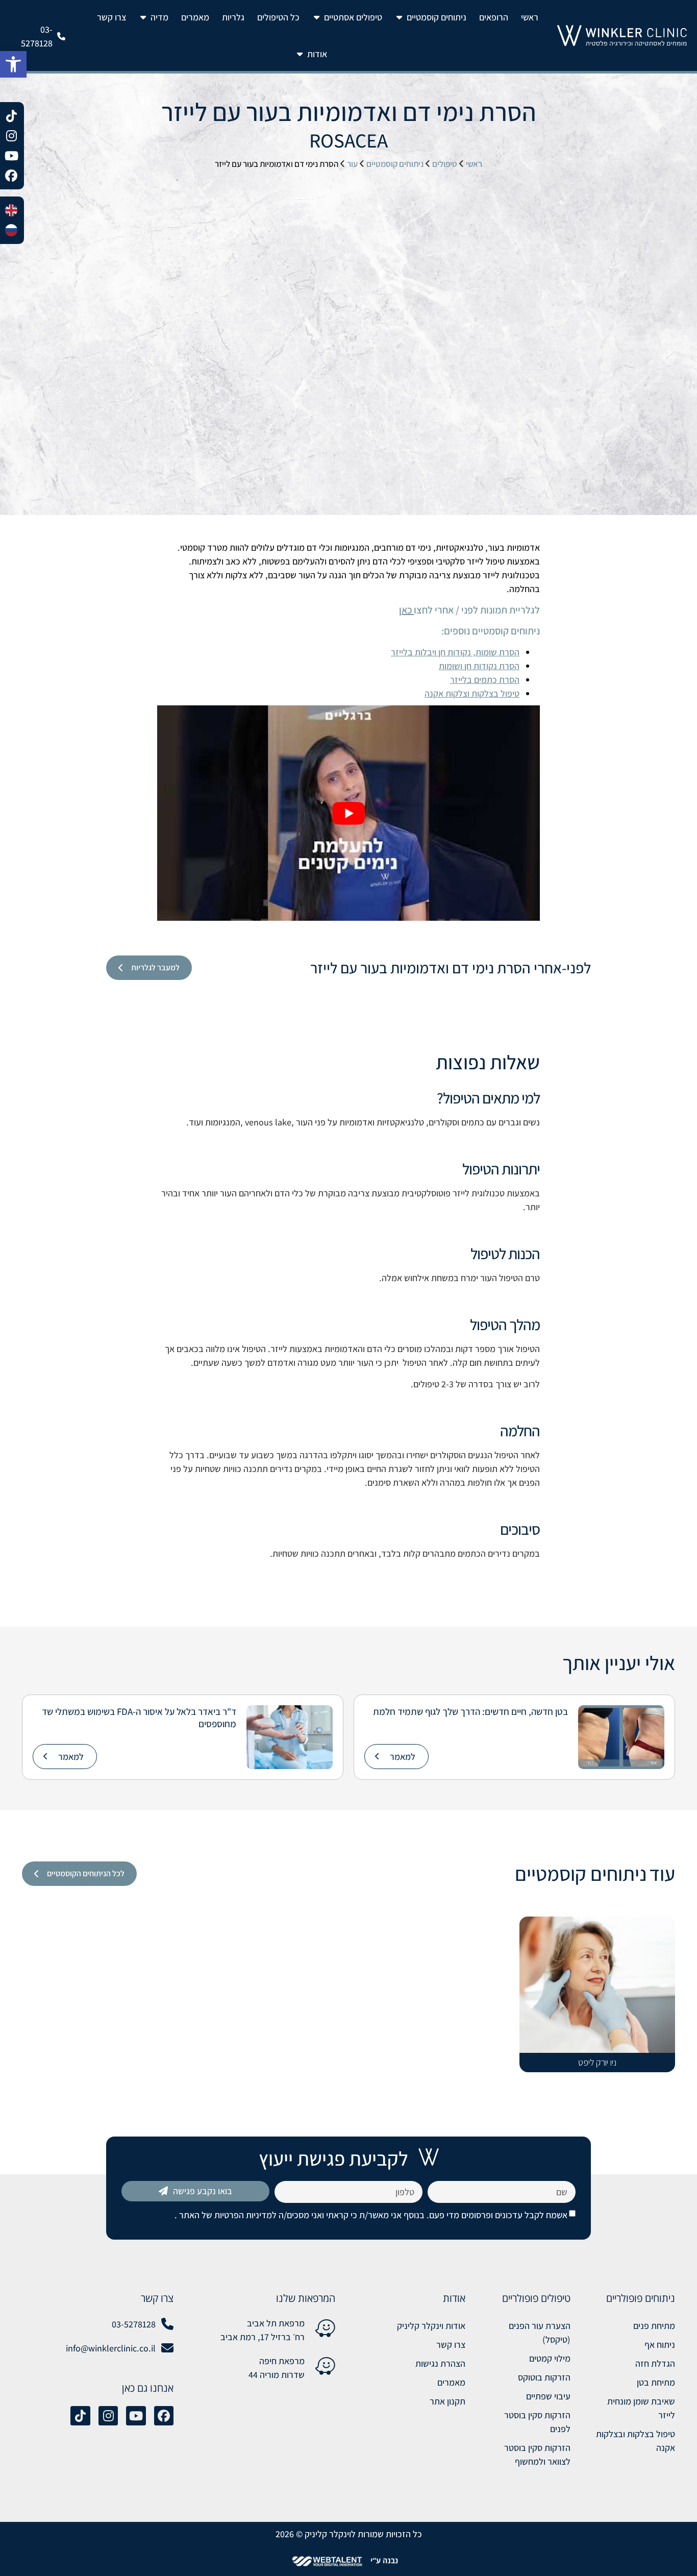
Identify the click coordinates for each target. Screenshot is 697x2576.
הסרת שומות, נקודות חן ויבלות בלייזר (455, 652)
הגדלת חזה (655, 2363)
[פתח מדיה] (143, 17)
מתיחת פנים (654, 2326)
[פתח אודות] (300, 54)
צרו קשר (451, 2345)
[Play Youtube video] (348, 813)
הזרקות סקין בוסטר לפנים (537, 2422)
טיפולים (445, 164)
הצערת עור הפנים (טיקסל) (539, 2333)
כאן (405, 610)
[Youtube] (136, 2416)
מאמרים (451, 2382)
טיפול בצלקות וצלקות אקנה (472, 693)
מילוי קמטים (550, 2358)
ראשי (474, 164)
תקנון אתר (447, 2401)
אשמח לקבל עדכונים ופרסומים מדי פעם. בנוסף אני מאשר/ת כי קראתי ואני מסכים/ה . (371, 2215)
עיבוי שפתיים (548, 2396)
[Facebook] (164, 2416)
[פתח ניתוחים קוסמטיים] (400, 17)
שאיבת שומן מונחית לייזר (641, 2408)
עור (352, 164)
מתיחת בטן (656, 2382)
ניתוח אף (660, 2345)
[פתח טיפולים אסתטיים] (317, 17)
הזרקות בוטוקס (544, 2377)
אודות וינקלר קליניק (431, 2326)
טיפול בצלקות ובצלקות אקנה (636, 2441)
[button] (13, 64)
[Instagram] (108, 2416)
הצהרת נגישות (440, 2363)
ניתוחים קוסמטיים (395, 164)
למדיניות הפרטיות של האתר (227, 2215)
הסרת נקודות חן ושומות (479, 666)
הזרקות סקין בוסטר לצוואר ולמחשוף (537, 2455)
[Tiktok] (80, 2416)
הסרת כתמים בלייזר (485, 680)
